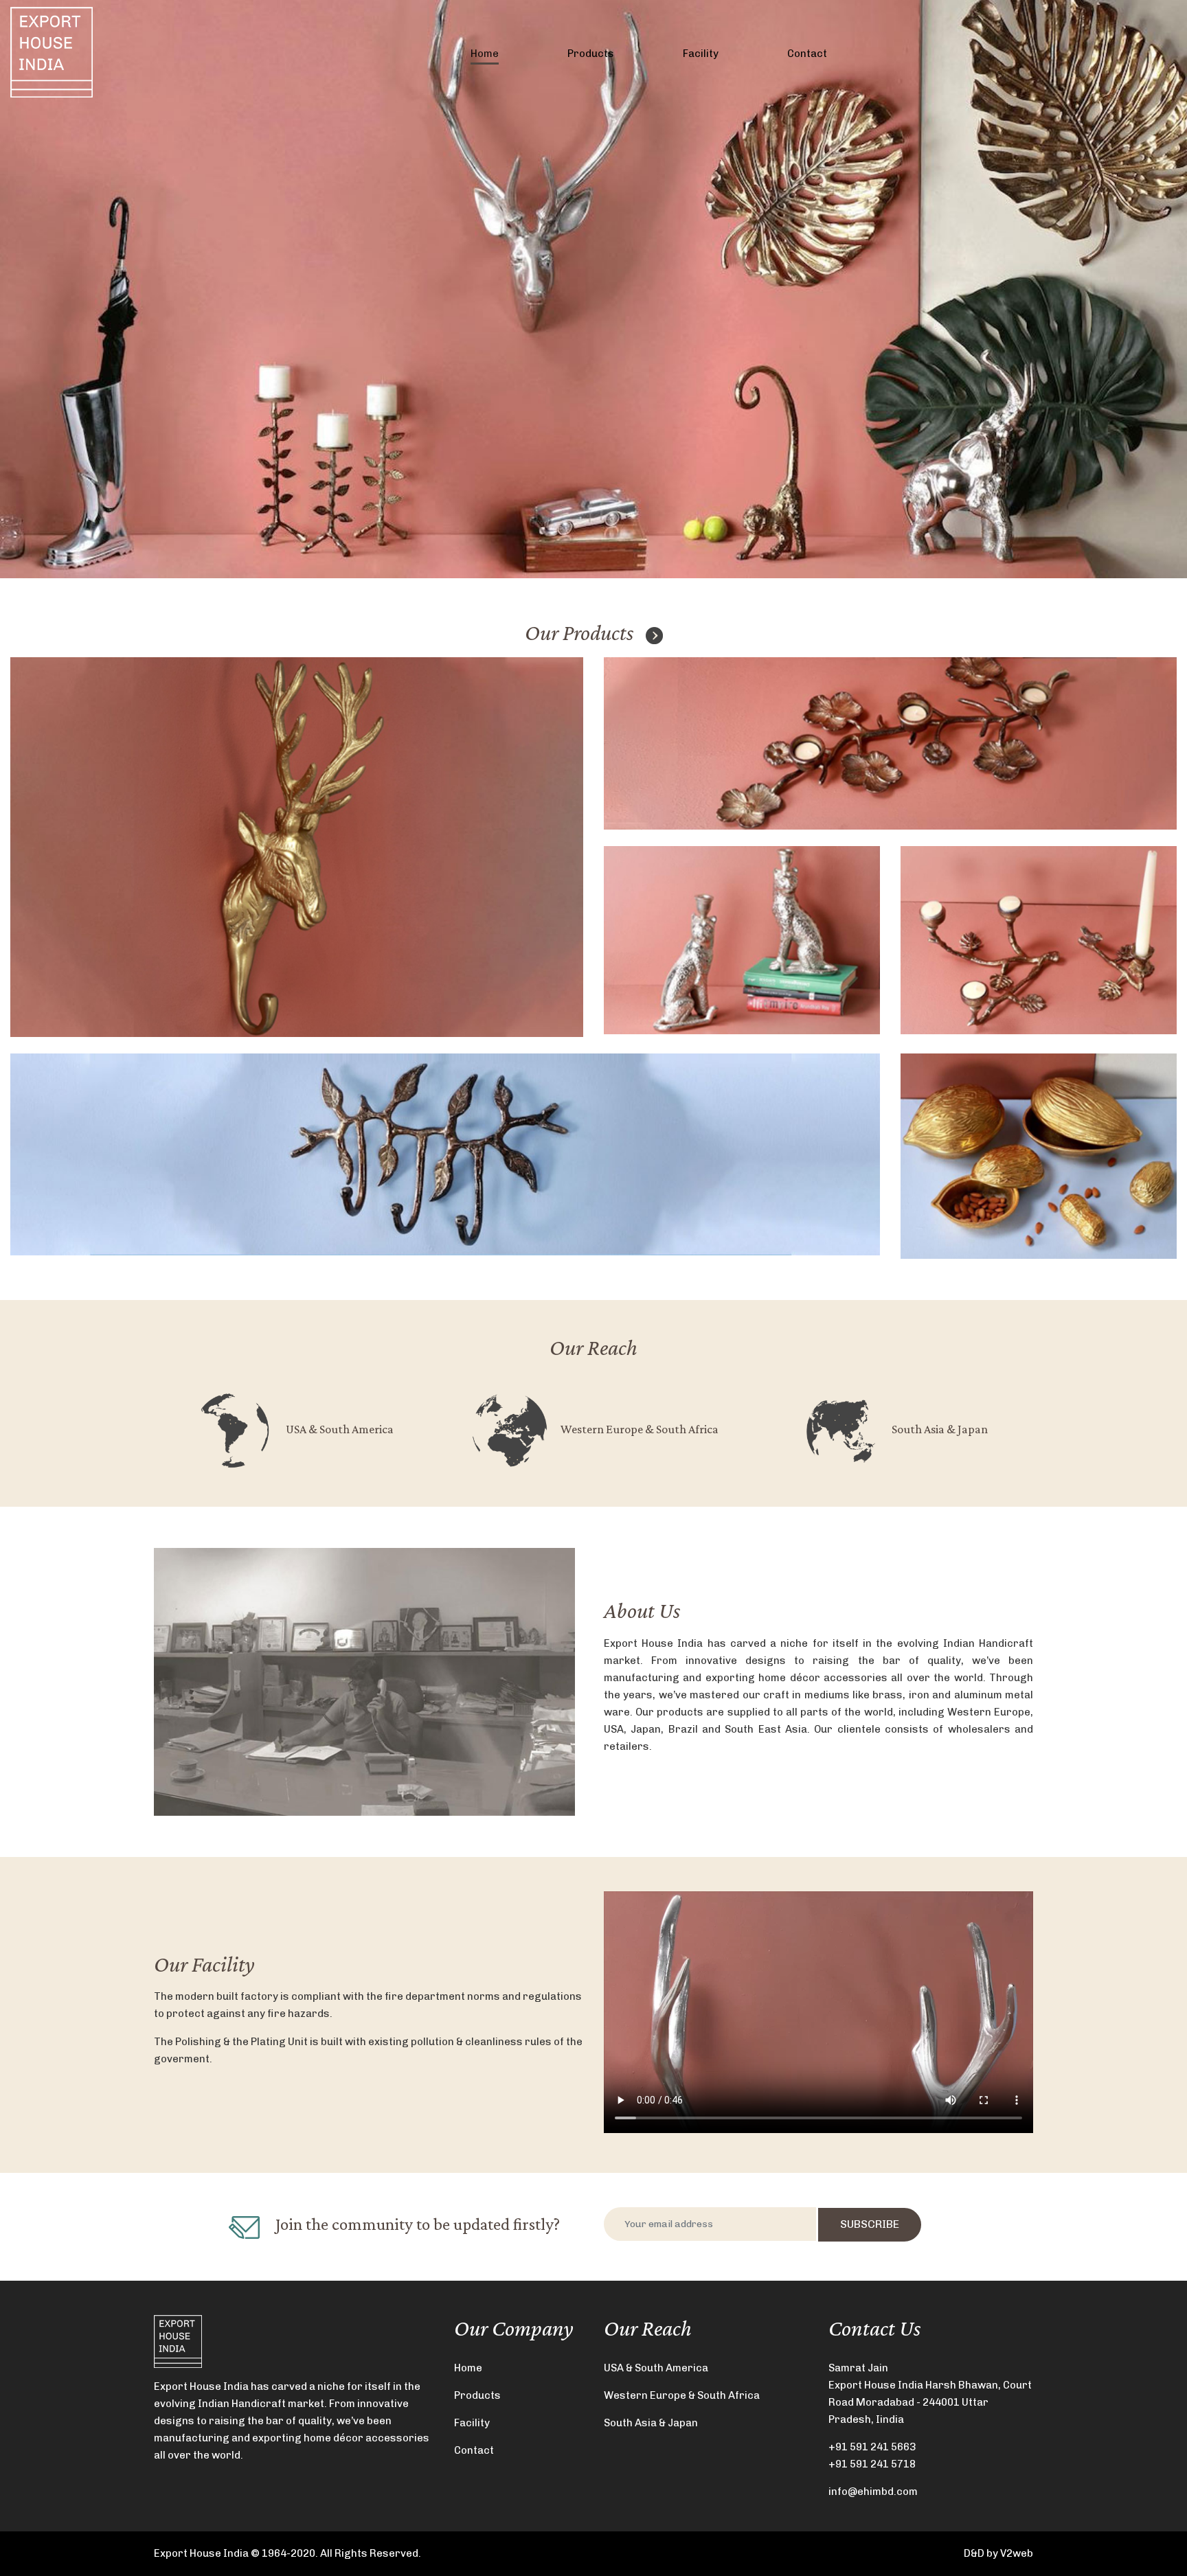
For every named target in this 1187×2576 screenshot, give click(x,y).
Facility (701, 54)
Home (485, 54)
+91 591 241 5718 (872, 2464)
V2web (1017, 2553)
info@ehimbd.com (873, 2492)
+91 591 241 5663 (872, 2447)
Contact (807, 54)
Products (591, 54)
